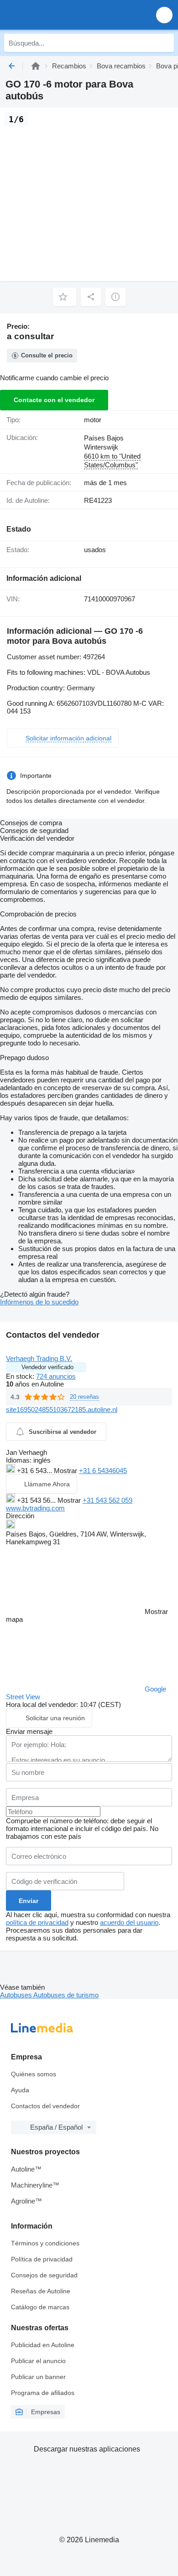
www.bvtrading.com (35, 1508)
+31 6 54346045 (103, 1471)
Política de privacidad (42, 2259)
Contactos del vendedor (45, 2106)
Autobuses (17, 1995)
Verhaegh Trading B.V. (39, 1358)
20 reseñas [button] (84, 1397)
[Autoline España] (59, 15)
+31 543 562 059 (107, 1500)
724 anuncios (56, 1376)
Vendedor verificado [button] (47, 1367)
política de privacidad (37, 1922)
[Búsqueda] (165, 43)
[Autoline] (36, 66)
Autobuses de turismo (66, 1995)
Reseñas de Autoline (41, 2291)
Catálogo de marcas (40, 2307)
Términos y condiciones (45, 2243)
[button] (164, 15)
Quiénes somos (34, 2074)
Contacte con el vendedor (54, 400)
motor (93, 420)
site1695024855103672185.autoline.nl (62, 1410)
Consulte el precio (47, 355)
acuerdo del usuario (129, 1922)
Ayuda (20, 2090)
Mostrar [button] (66, 1471)
